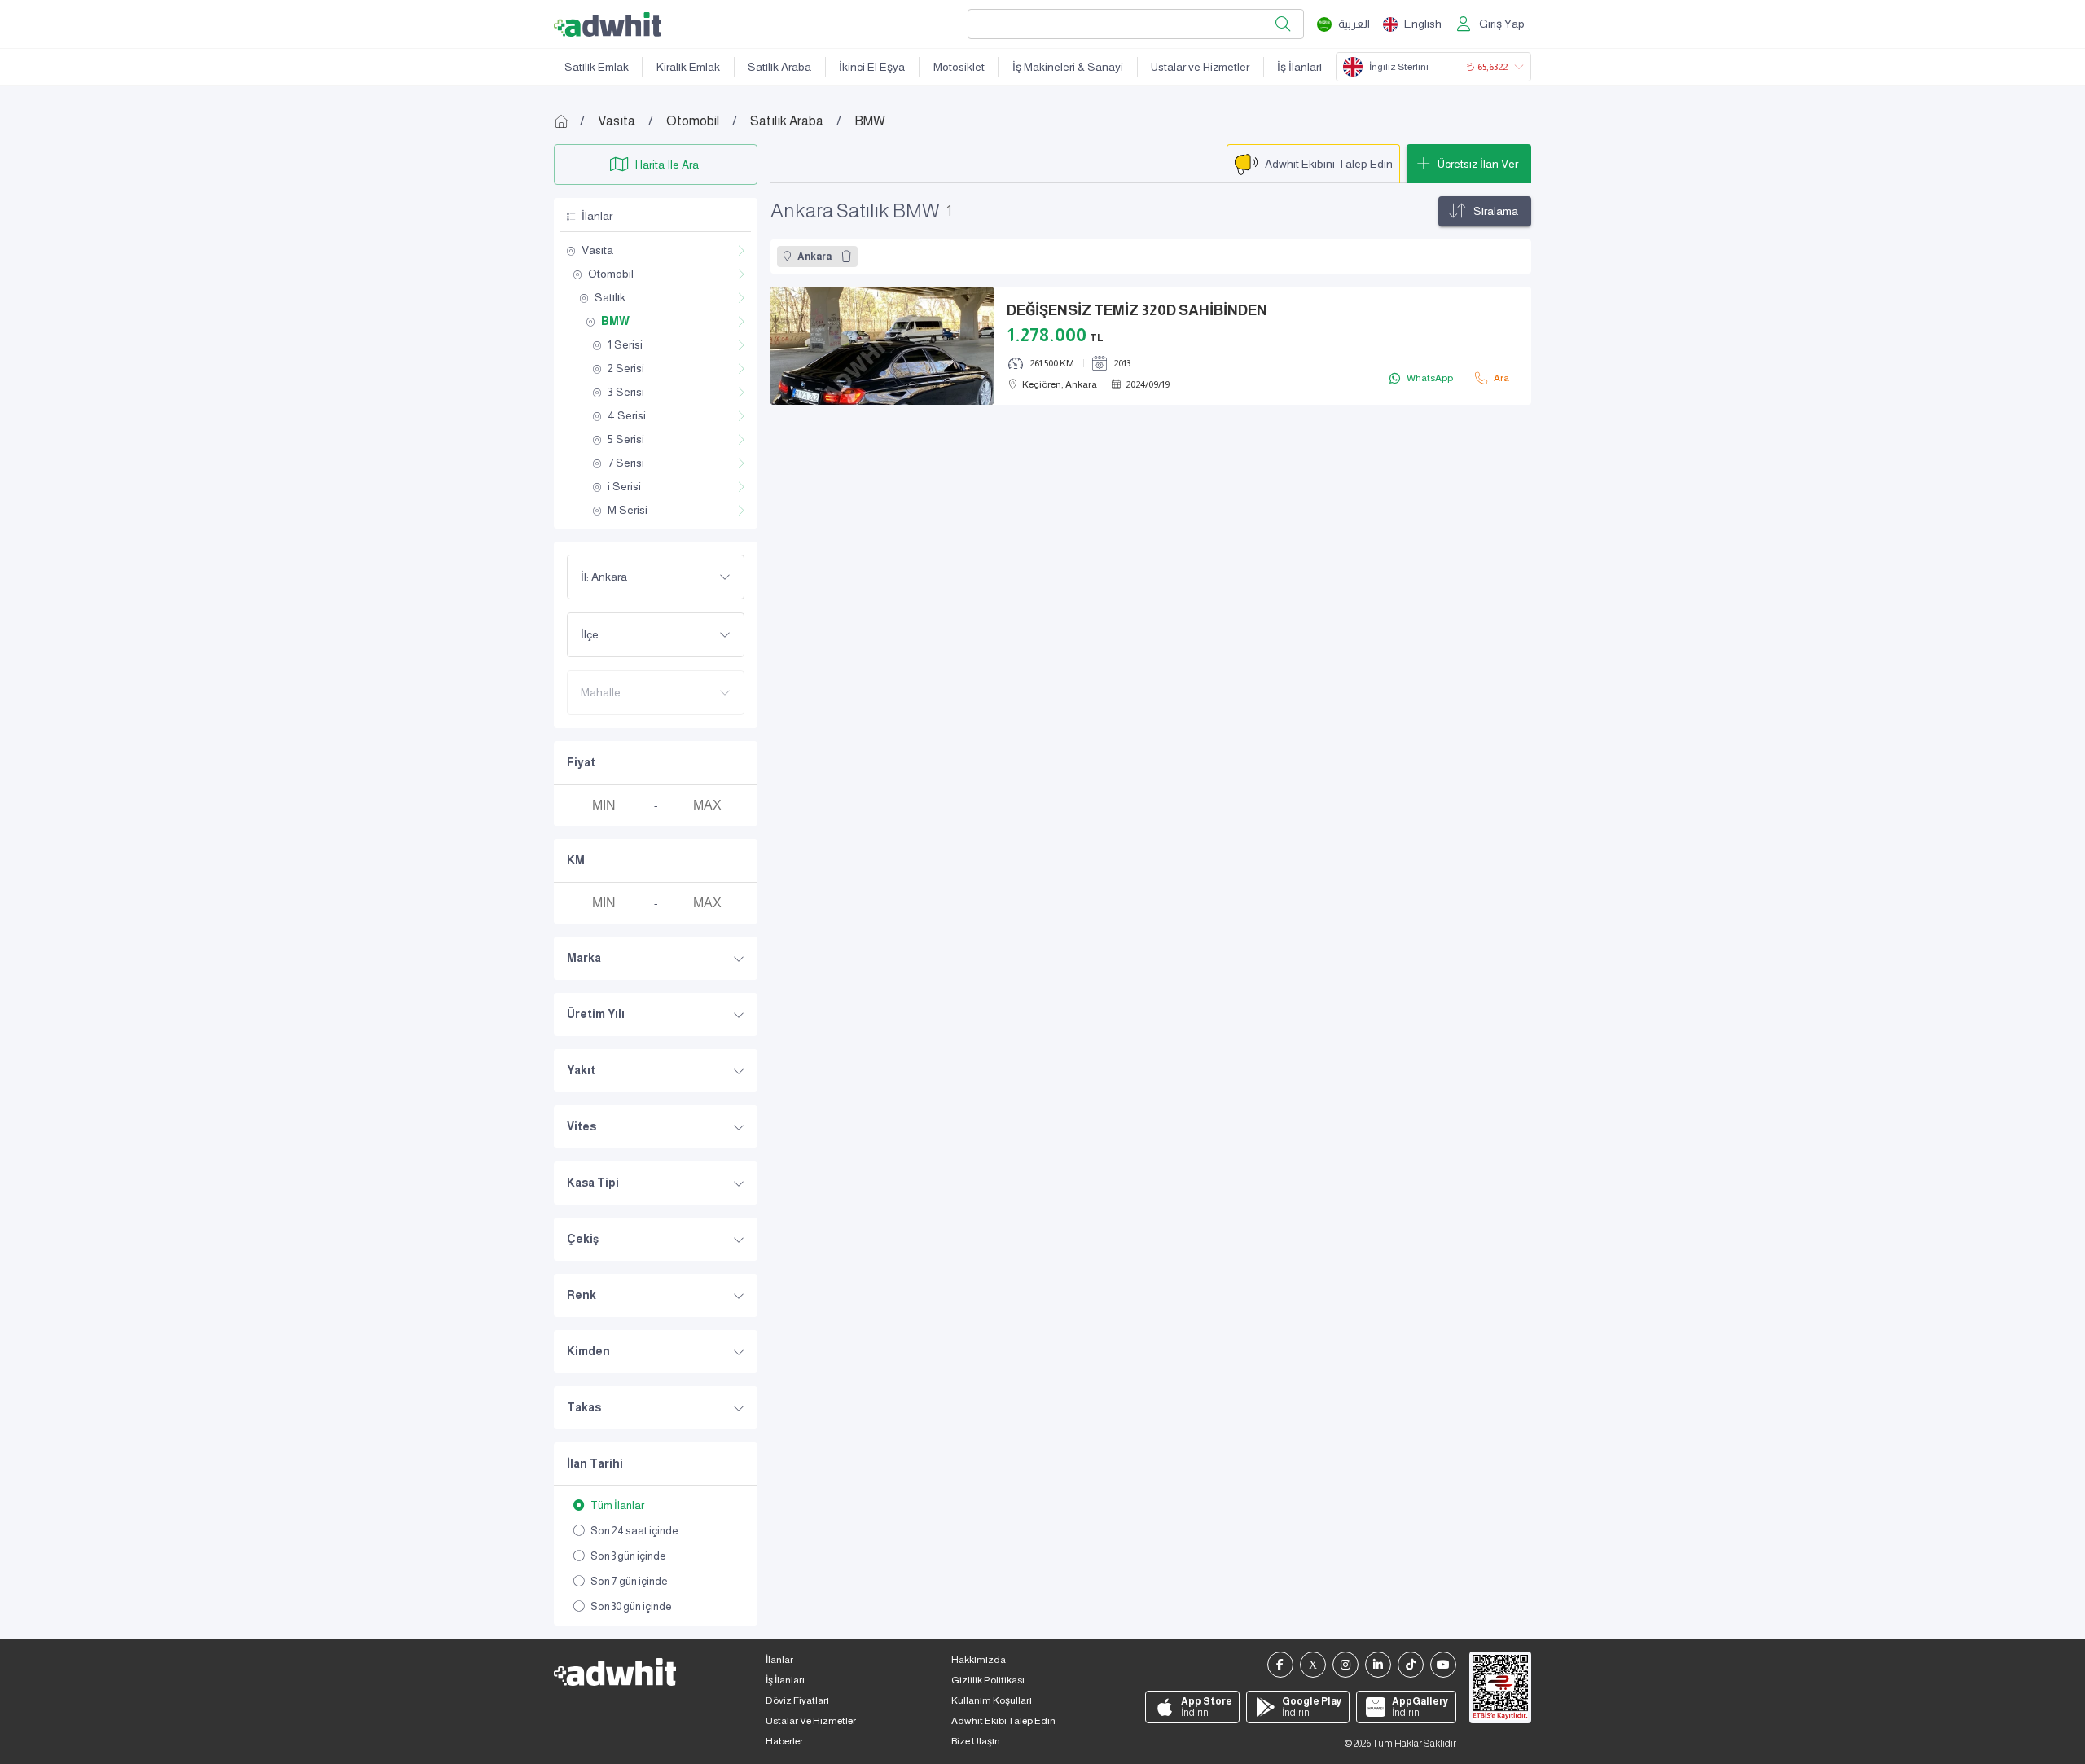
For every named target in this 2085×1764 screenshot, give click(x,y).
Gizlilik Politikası (988, 1680)
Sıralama (1496, 211)
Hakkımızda (979, 1660)
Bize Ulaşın (976, 1741)
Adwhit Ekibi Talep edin (1003, 1721)
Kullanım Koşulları (992, 1700)
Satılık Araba (779, 67)
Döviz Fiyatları (797, 1700)
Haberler (784, 1741)
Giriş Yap (1502, 24)
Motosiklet (959, 67)
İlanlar (779, 1660)
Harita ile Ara (667, 165)
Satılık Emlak (597, 67)
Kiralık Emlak (688, 67)
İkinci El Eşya (872, 67)
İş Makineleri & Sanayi (1068, 67)
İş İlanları (1299, 67)
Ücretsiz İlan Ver (1478, 164)
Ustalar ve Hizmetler (1200, 67)
